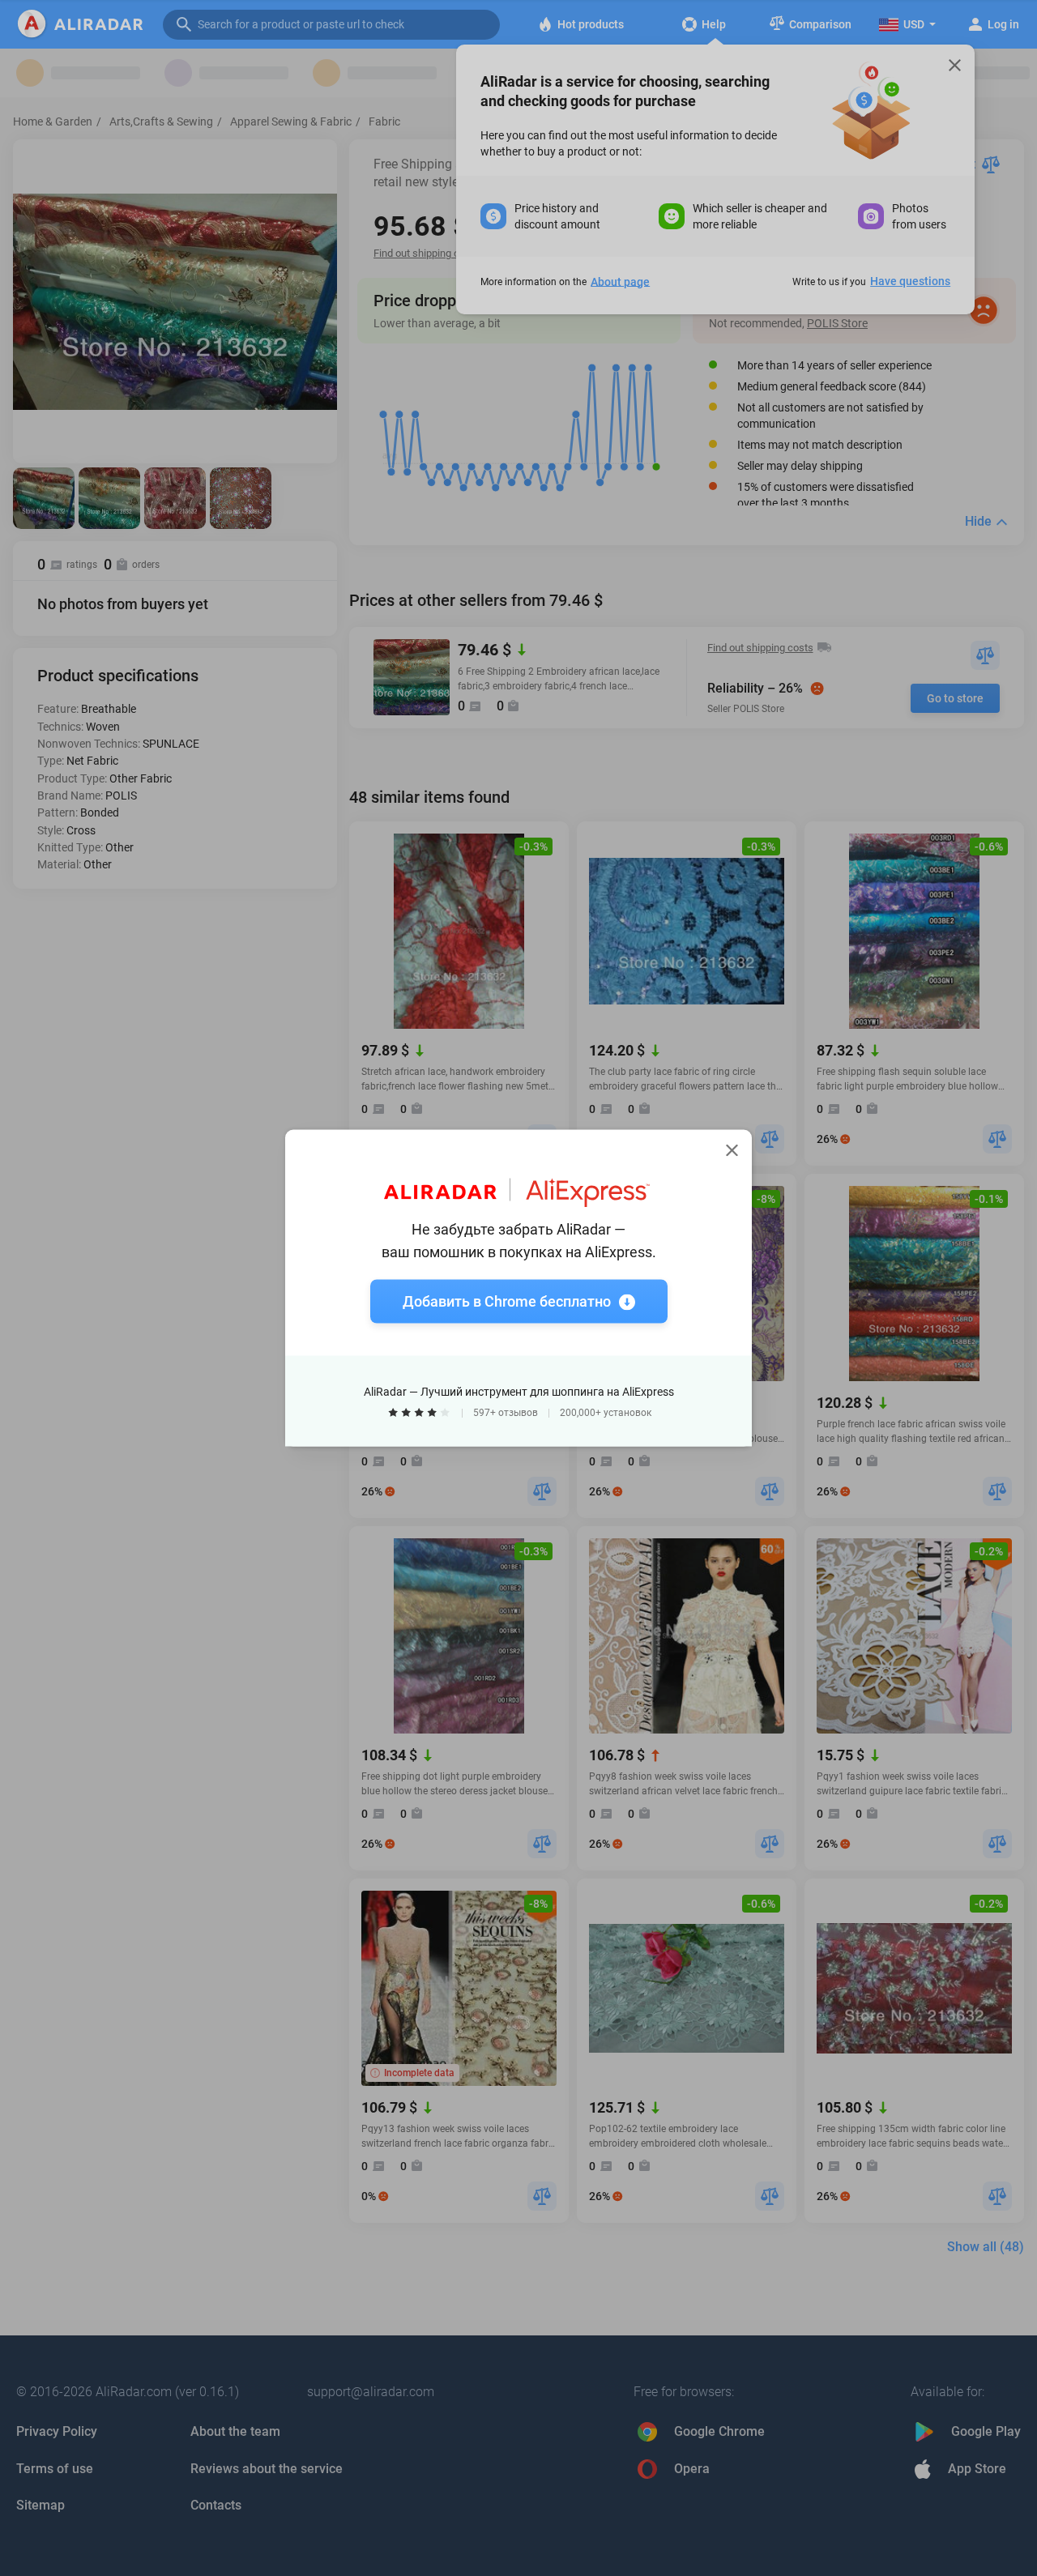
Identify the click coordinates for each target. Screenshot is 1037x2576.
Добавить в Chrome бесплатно (507, 1301)
